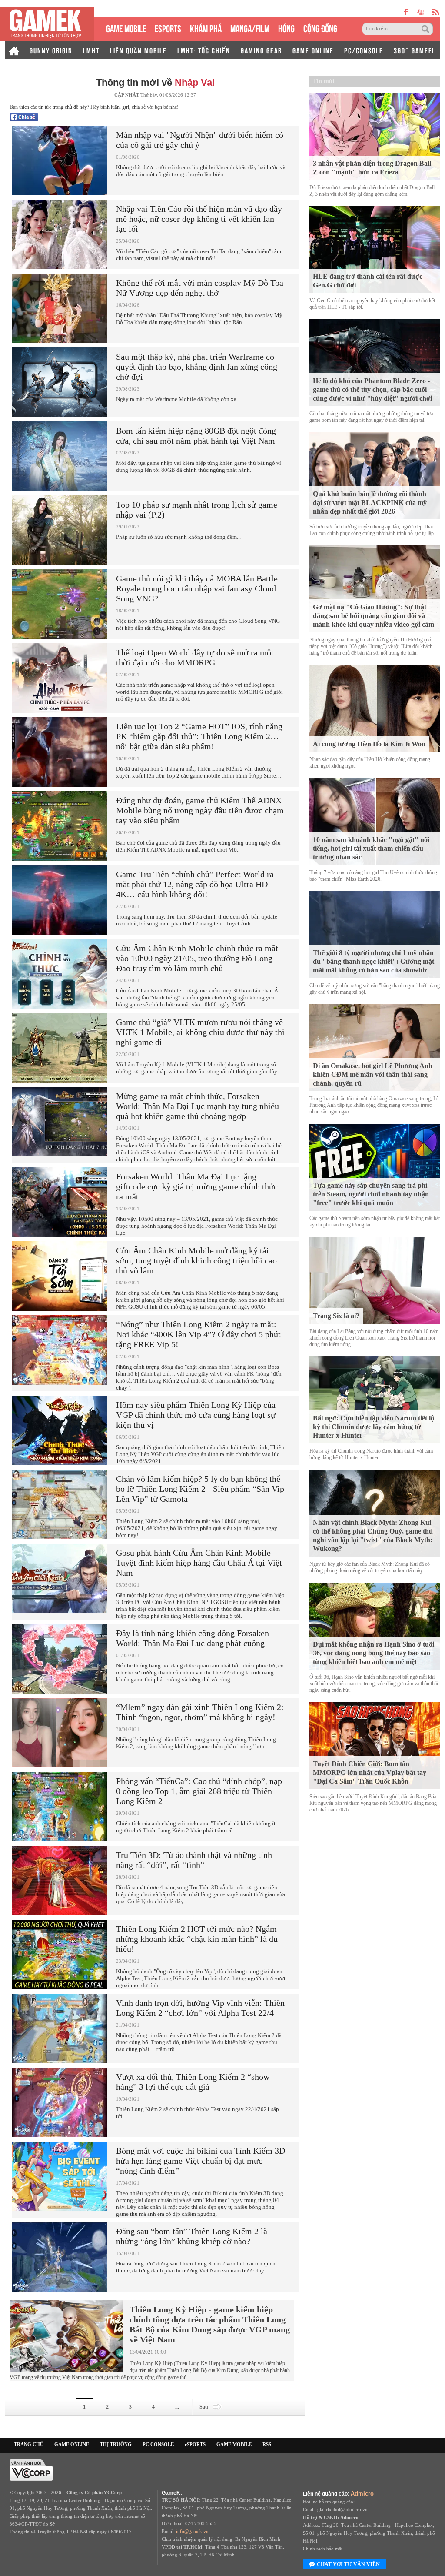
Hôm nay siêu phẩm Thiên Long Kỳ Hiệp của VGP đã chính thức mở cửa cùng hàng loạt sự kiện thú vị (196, 1415)
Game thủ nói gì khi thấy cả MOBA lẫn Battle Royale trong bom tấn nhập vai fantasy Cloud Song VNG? (197, 588)
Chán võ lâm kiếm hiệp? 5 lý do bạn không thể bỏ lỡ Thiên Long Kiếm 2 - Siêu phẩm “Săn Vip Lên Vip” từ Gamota (200, 1489)
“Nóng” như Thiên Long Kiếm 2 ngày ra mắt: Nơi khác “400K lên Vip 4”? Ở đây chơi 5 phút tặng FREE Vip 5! (198, 1334)
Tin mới (324, 81)
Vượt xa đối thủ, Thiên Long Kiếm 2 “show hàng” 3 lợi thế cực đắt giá (193, 2082)
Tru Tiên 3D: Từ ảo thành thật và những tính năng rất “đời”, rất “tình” (194, 1860)
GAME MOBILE (126, 28)
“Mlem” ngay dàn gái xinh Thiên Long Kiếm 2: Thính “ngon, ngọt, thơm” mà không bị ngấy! (200, 1712)
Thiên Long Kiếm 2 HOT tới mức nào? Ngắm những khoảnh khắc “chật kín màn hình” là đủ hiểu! (197, 1939)
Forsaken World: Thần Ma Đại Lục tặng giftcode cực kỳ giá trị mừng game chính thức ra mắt (197, 1186)
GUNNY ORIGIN (51, 50)
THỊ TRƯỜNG (116, 2444)
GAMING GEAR (261, 50)
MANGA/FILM (250, 28)
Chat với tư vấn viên (348, 2564)
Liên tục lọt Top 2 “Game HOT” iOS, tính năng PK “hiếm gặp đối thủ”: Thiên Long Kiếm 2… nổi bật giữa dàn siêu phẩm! (199, 736)
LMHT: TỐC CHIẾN (204, 50)
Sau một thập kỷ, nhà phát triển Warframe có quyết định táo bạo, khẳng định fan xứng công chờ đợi (197, 367)
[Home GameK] (14, 50)
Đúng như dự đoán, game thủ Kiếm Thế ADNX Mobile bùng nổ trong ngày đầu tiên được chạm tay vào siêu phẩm (200, 810)
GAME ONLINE (313, 50)
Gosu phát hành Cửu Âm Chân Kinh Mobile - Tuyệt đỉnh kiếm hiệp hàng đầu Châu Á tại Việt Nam (199, 1563)
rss (436, 12)
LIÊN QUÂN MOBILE (138, 50)
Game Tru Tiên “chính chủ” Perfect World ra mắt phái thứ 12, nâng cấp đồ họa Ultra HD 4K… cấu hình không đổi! (195, 884)
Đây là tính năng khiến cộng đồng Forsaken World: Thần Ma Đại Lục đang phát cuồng (193, 1638)
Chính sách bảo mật (323, 2549)
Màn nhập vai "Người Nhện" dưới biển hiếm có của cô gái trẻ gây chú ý (200, 140)
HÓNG (286, 28)
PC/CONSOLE (364, 50)
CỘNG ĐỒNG (320, 28)
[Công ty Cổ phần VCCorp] (31, 2469)
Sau (204, 2407)
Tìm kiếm (427, 29)
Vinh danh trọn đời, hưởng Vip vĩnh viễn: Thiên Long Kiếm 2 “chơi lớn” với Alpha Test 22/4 (200, 2008)
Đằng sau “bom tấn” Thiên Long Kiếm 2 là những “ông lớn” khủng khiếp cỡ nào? (192, 2236)
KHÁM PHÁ (206, 28)
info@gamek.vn (192, 2531)
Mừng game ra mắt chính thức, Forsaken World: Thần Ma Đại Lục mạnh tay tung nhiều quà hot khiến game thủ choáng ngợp (198, 1106)
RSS (267, 2444)
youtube (420, 12)
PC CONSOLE (158, 2444)
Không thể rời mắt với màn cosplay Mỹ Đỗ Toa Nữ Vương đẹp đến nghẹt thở (200, 288)
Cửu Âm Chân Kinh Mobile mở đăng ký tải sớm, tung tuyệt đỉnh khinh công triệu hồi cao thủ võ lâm (196, 1260)
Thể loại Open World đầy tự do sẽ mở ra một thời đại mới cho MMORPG (195, 657)
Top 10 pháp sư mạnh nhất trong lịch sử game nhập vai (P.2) (197, 510)
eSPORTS (168, 28)
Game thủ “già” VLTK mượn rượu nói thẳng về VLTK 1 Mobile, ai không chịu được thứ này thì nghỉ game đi (200, 1032)
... (177, 2407)
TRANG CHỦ (29, 2444)
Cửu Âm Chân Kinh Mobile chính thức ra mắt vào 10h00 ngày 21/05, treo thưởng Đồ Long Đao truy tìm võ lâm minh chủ (197, 958)
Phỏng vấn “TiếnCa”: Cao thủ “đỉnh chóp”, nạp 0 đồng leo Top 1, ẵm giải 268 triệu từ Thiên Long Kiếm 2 (199, 1791)
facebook (406, 12)
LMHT (91, 50)
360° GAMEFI (414, 50)
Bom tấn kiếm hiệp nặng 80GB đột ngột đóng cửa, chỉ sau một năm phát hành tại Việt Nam (196, 436)
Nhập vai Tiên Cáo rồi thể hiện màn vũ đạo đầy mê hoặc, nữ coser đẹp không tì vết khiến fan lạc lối (199, 219)
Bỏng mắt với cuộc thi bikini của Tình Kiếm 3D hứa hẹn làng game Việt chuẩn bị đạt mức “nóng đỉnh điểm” (201, 2161)
